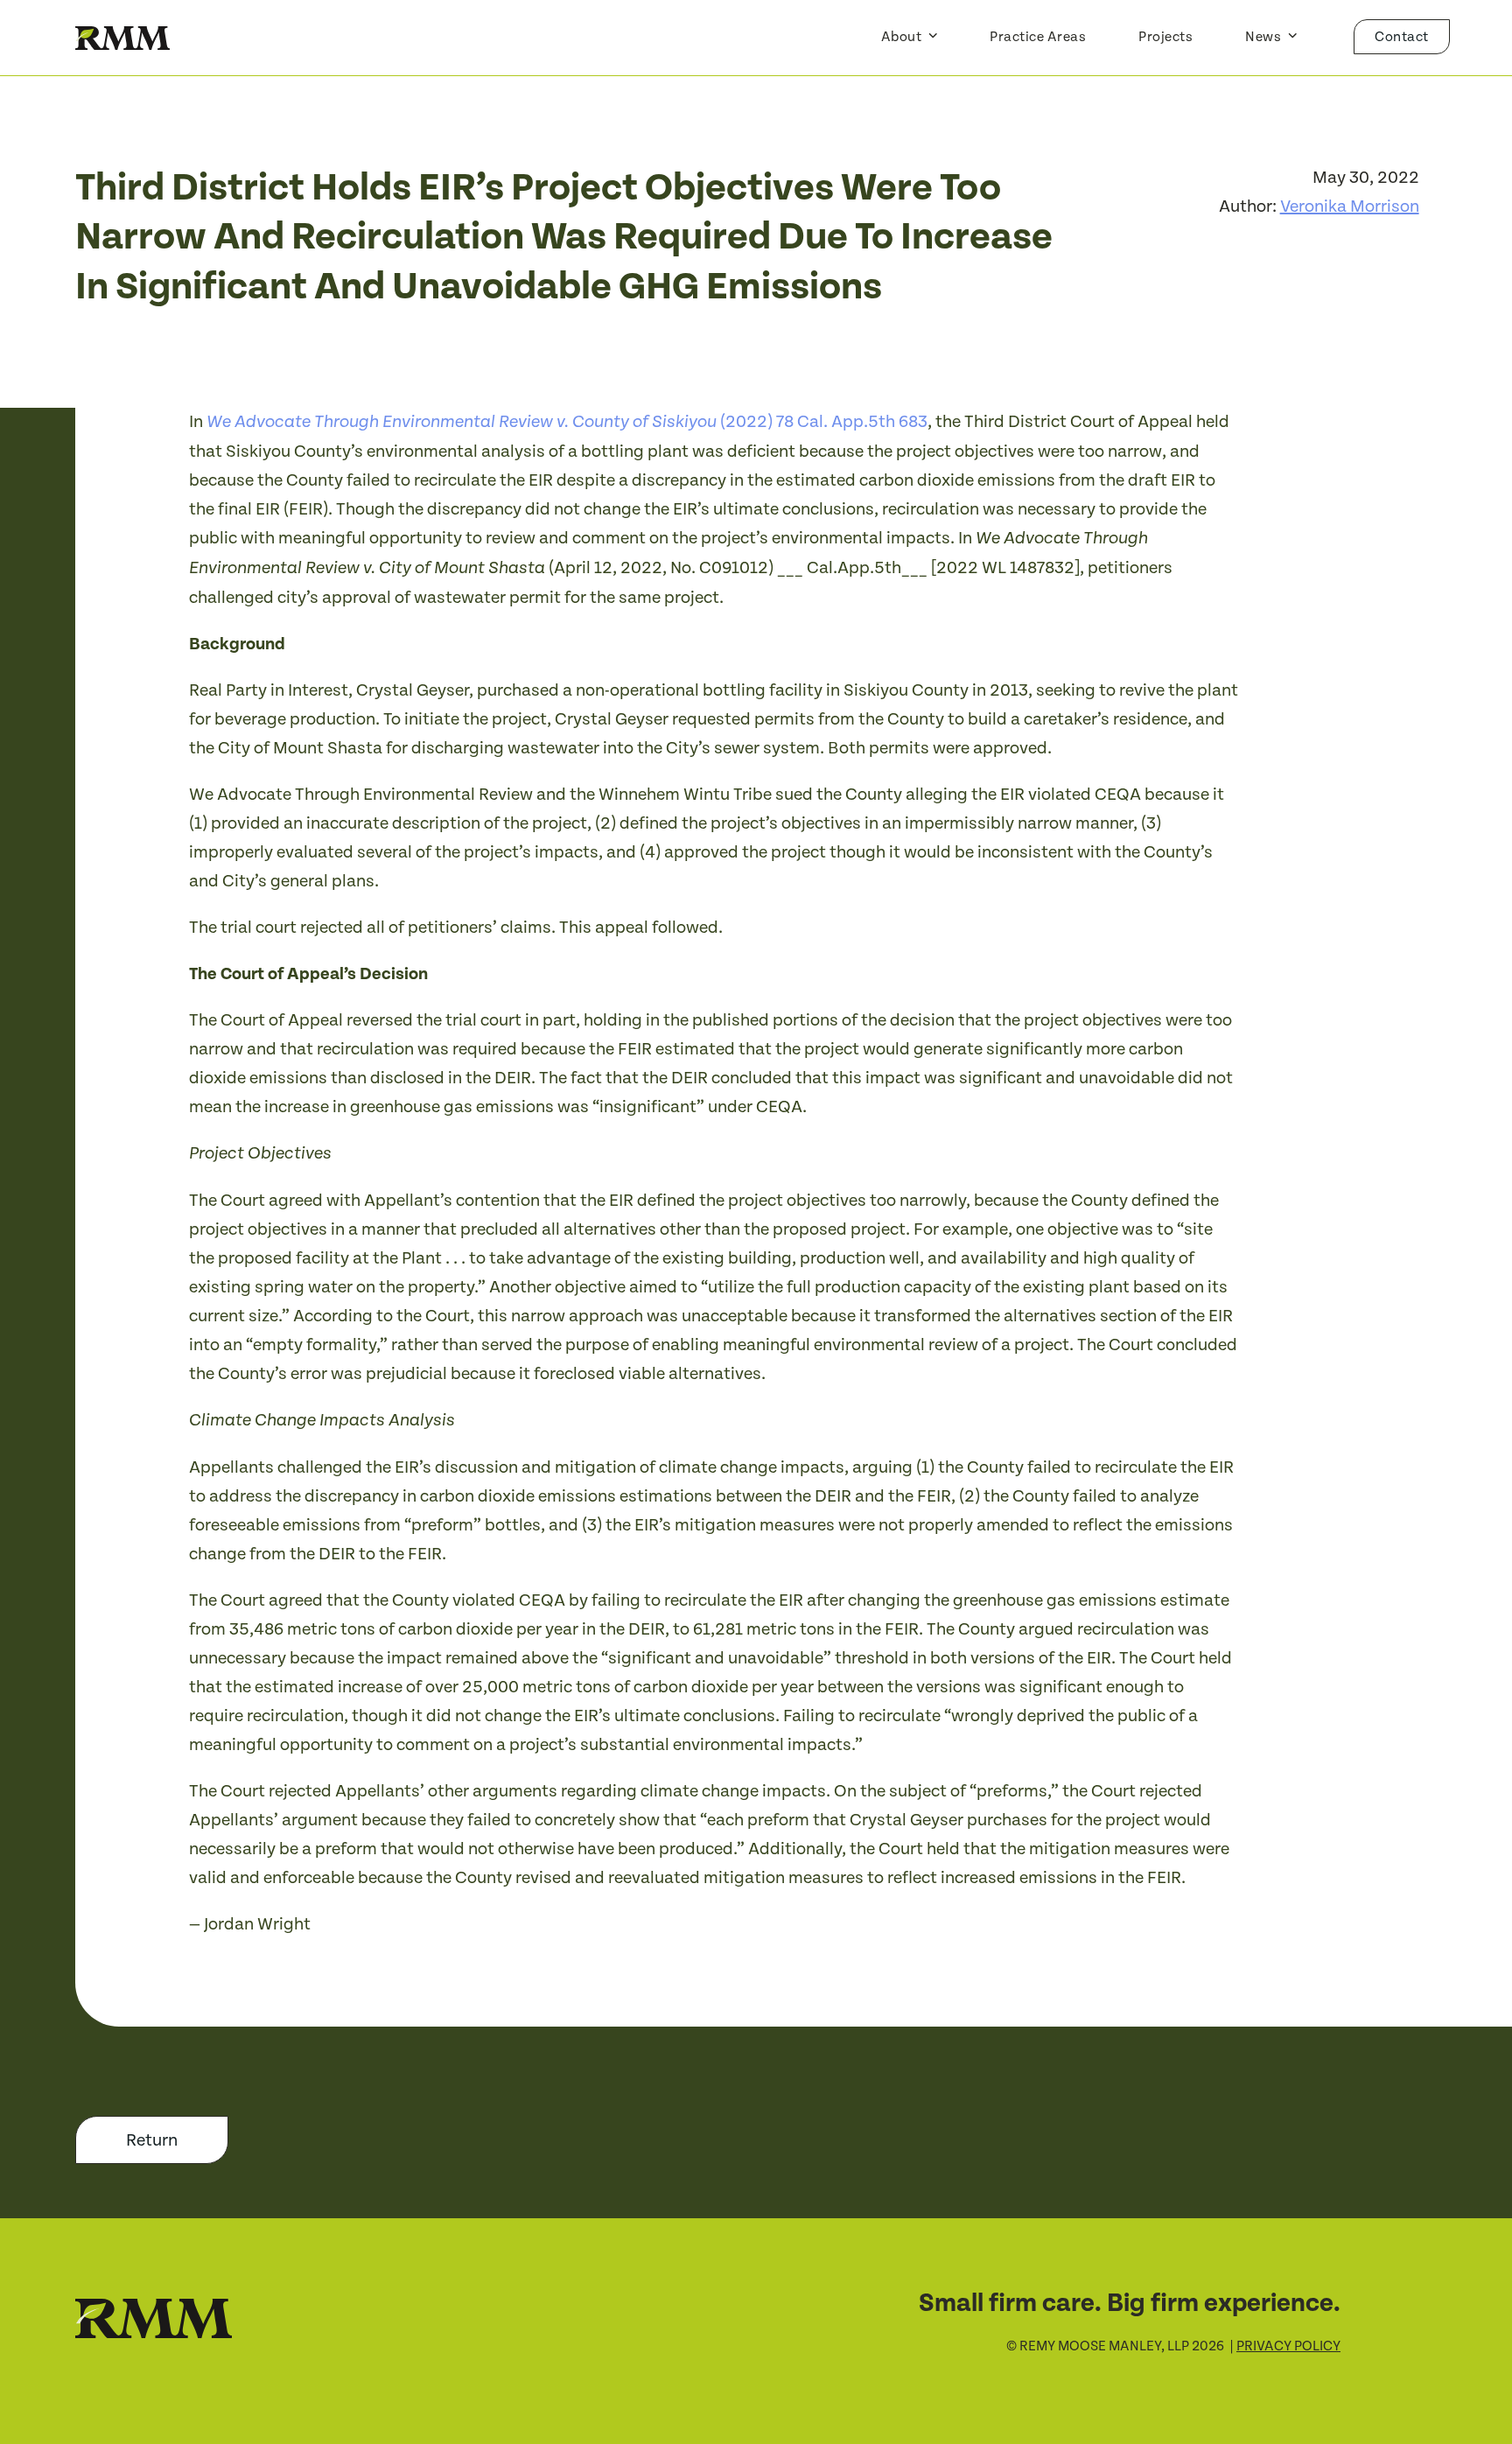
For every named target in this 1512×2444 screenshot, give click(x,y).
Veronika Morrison (1350, 207)
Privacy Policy (1288, 2346)
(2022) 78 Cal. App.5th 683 (567, 422)
